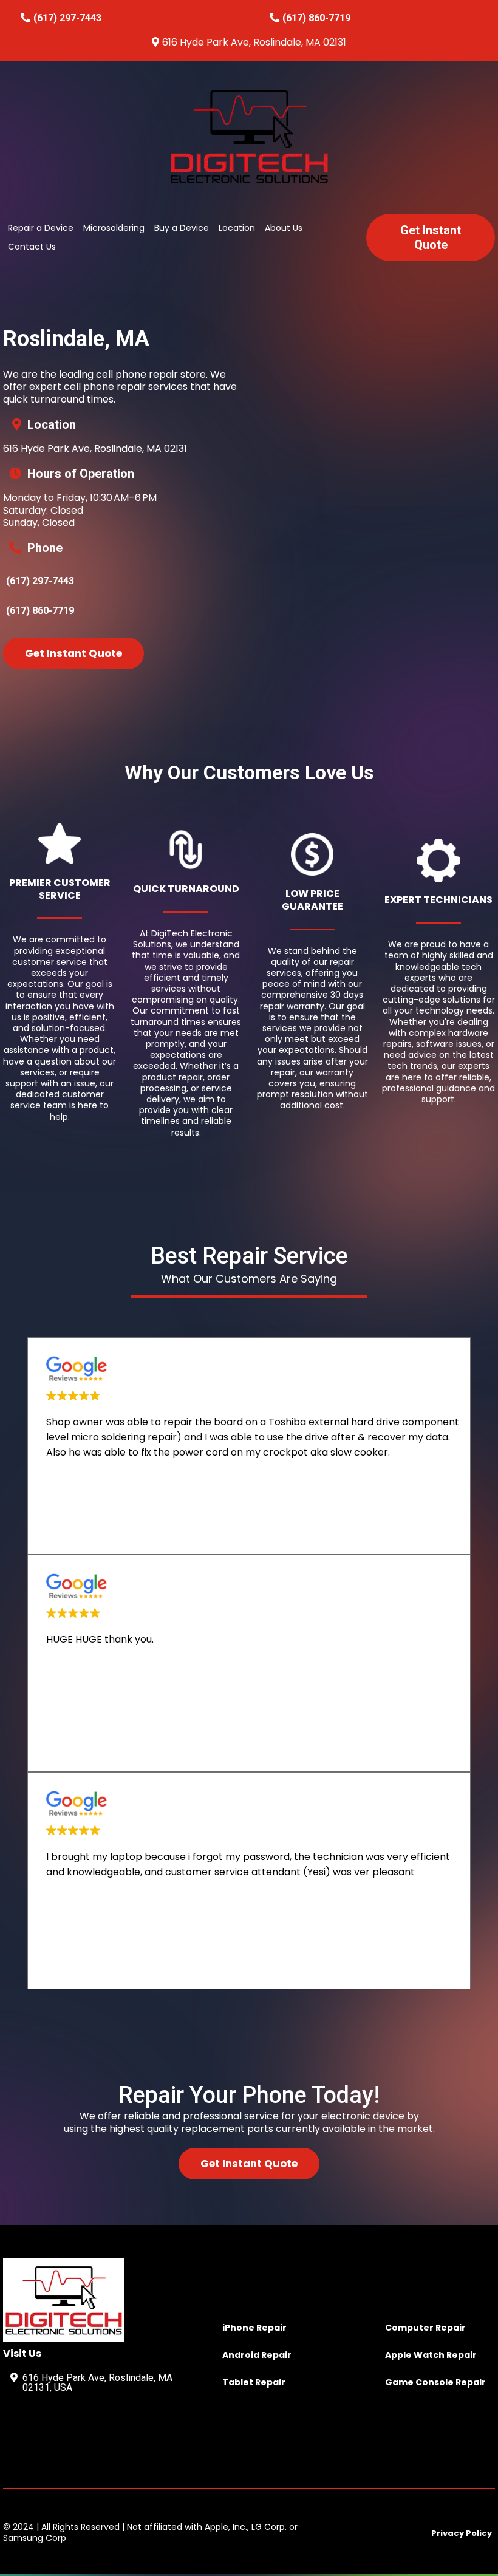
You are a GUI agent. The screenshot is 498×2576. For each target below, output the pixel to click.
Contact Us (32, 247)
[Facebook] (22, 2431)
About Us (284, 228)
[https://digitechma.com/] (249, 136)
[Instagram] (60, 2431)
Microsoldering (114, 228)
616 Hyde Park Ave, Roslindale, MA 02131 (254, 42)
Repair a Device (41, 228)
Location (237, 228)
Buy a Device (182, 228)
